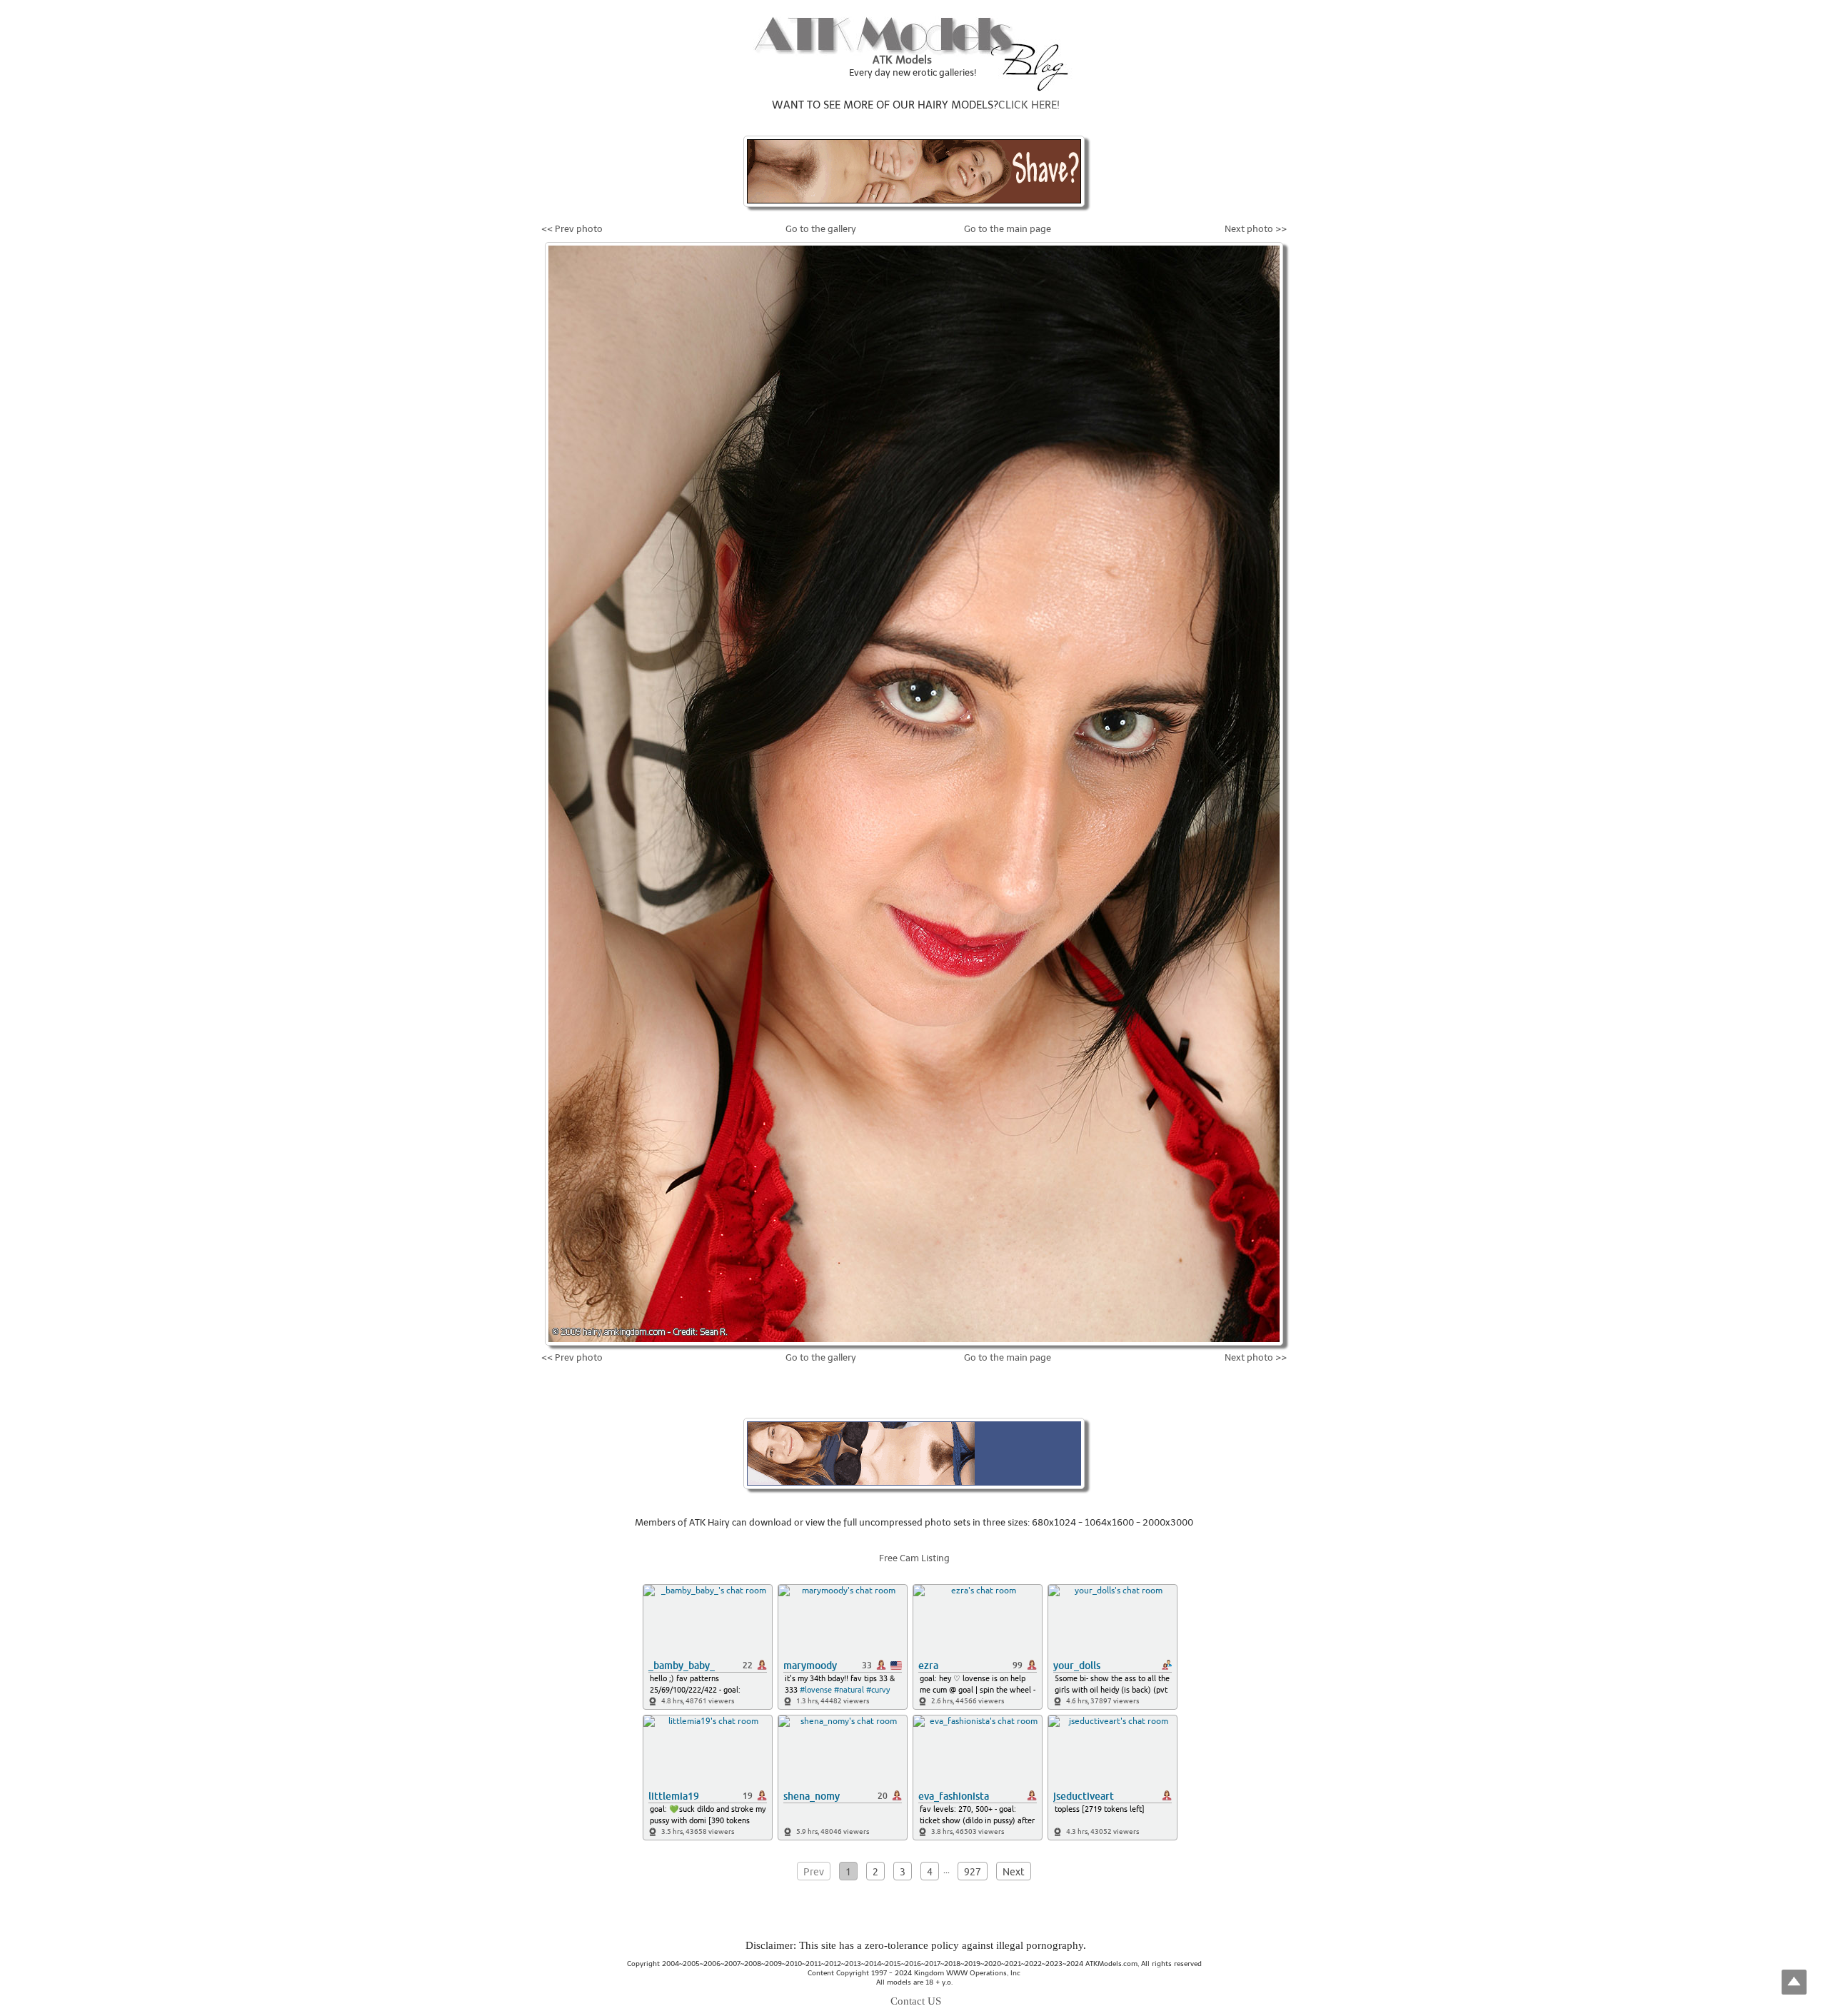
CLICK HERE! (1029, 105)
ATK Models (902, 60)
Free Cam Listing (914, 1558)
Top (1794, 1982)
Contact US (916, 2001)
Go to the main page (1008, 229)
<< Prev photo (572, 229)
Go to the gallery (821, 229)
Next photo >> (1256, 229)
